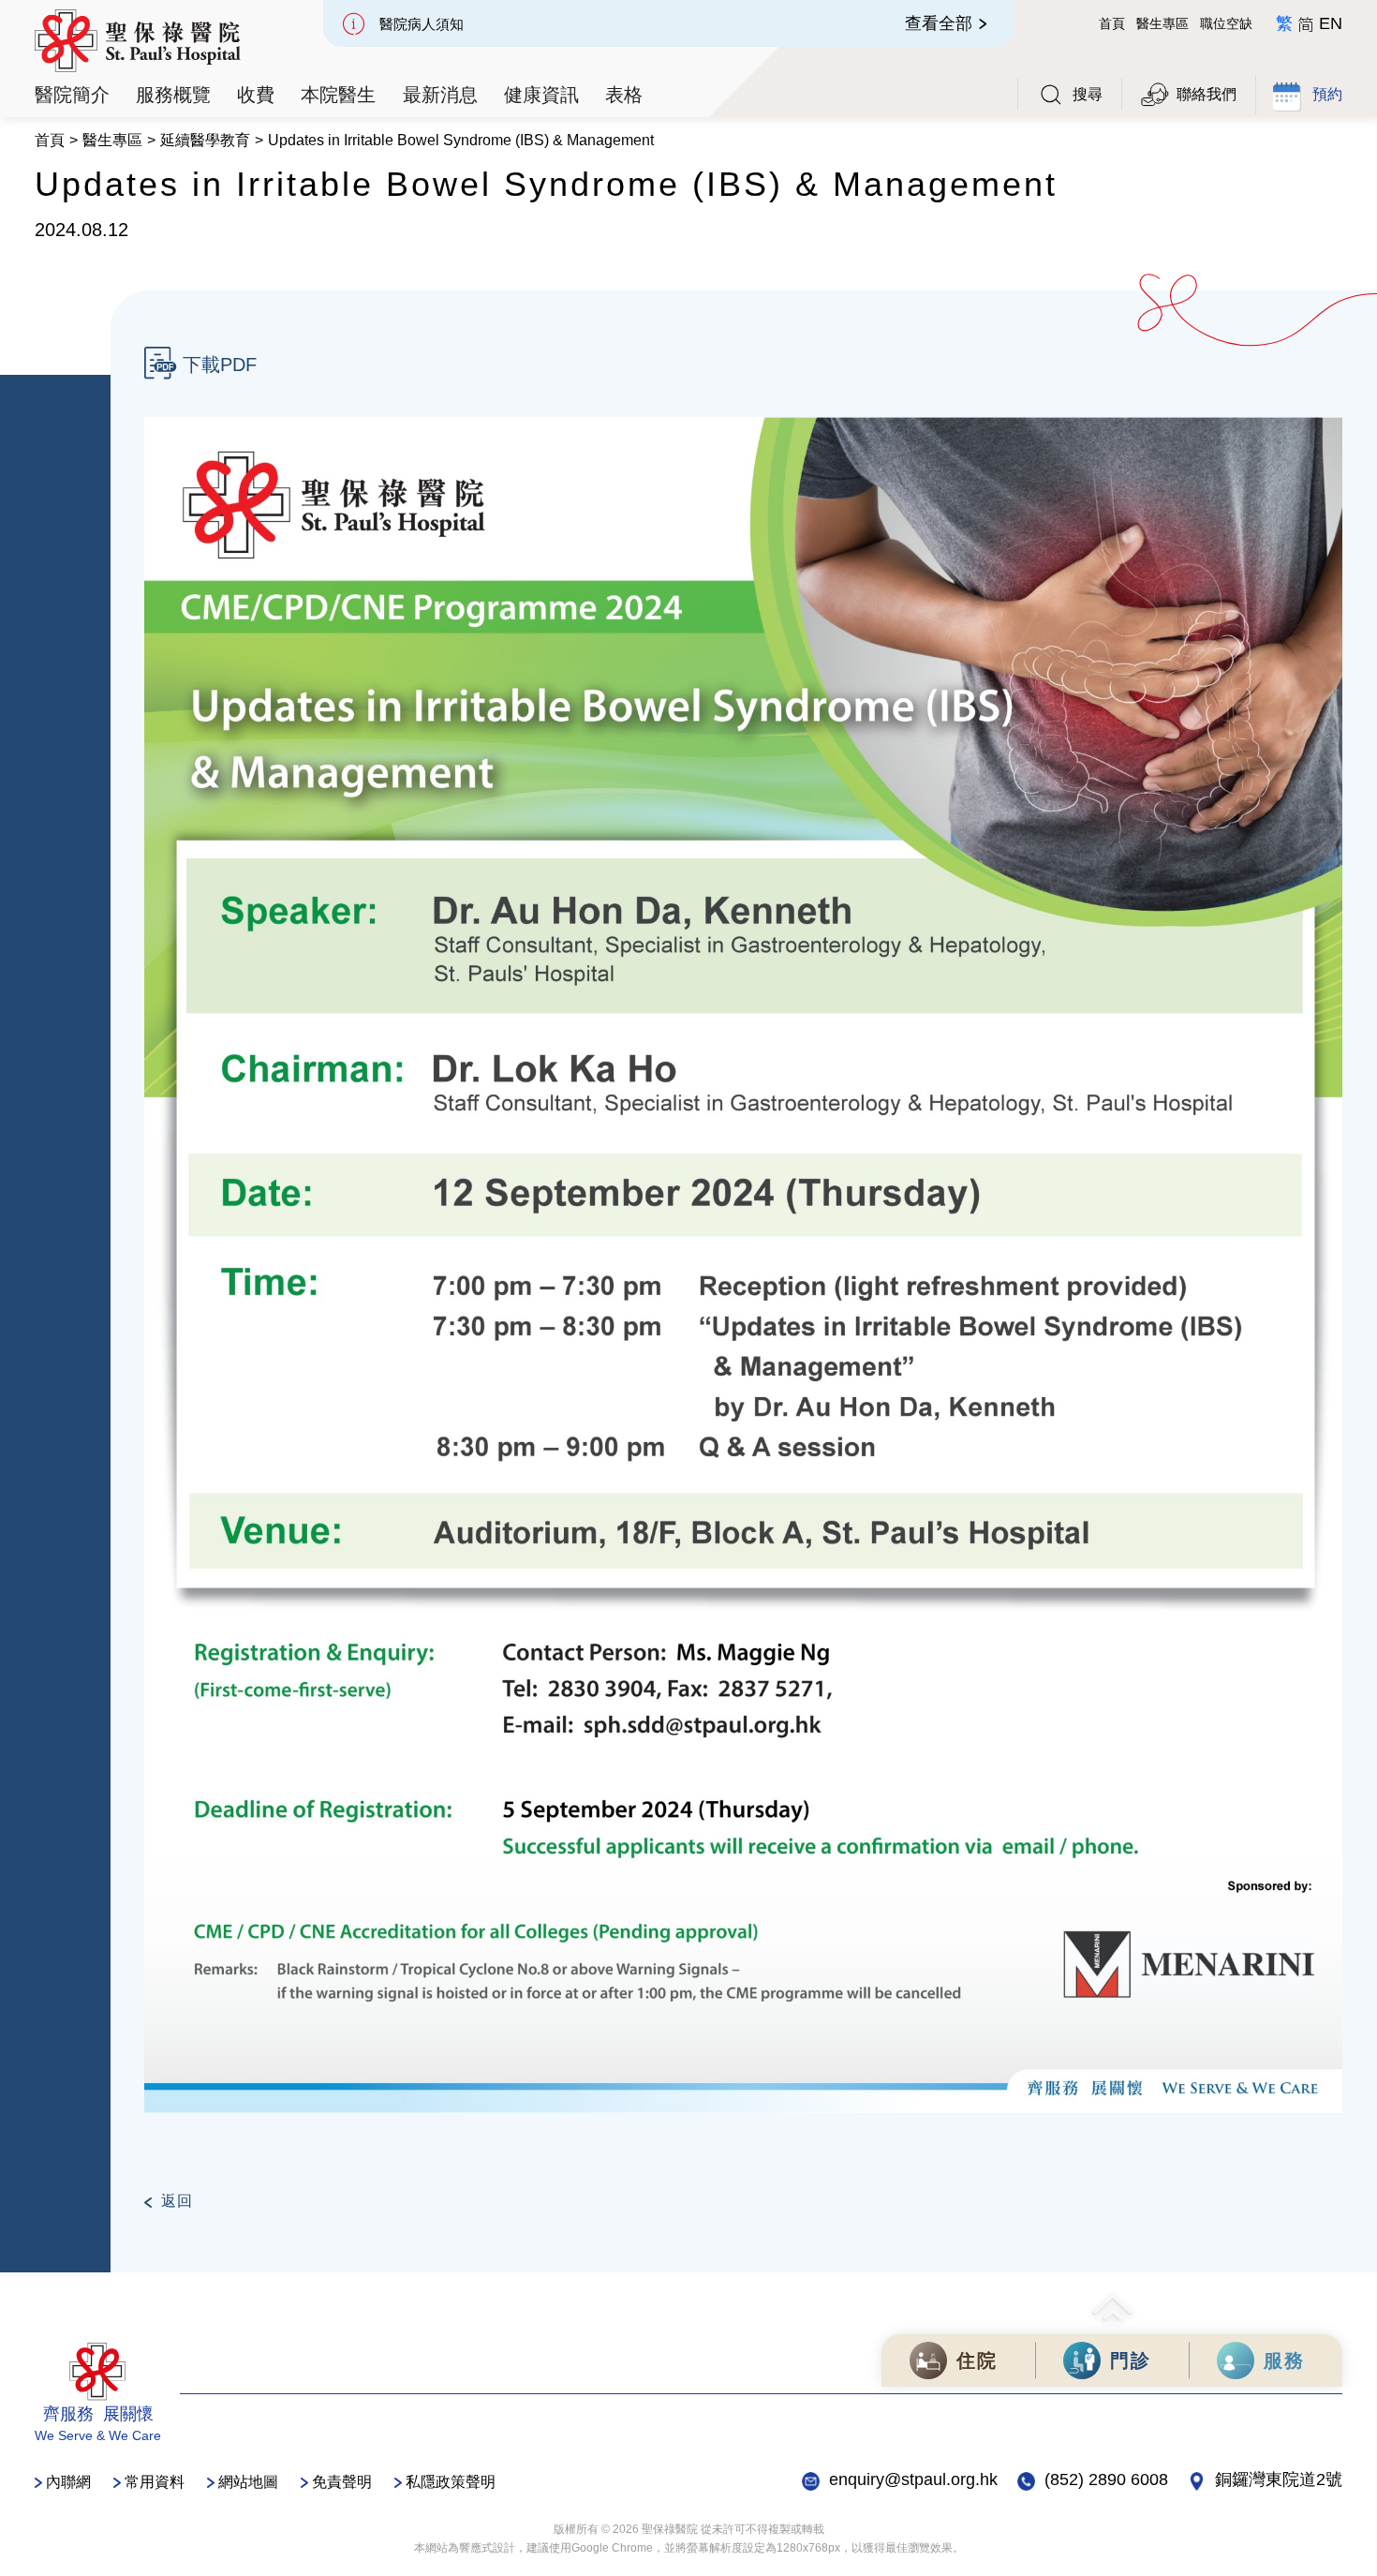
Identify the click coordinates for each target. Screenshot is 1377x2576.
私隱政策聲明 (451, 2482)
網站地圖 (248, 2482)
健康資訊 (541, 95)
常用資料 (155, 2482)
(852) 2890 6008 (1106, 2479)
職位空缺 (1226, 23)
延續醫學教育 (205, 140)
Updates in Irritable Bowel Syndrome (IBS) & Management (461, 140)
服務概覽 (173, 95)
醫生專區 (1162, 23)
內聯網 (68, 2482)
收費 (256, 95)
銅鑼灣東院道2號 (1279, 2479)
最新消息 (440, 95)
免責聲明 (342, 2482)
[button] (72, 95)
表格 (624, 95)
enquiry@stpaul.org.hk (913, 2479)
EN (1331, 23)
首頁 (1112, 23)
